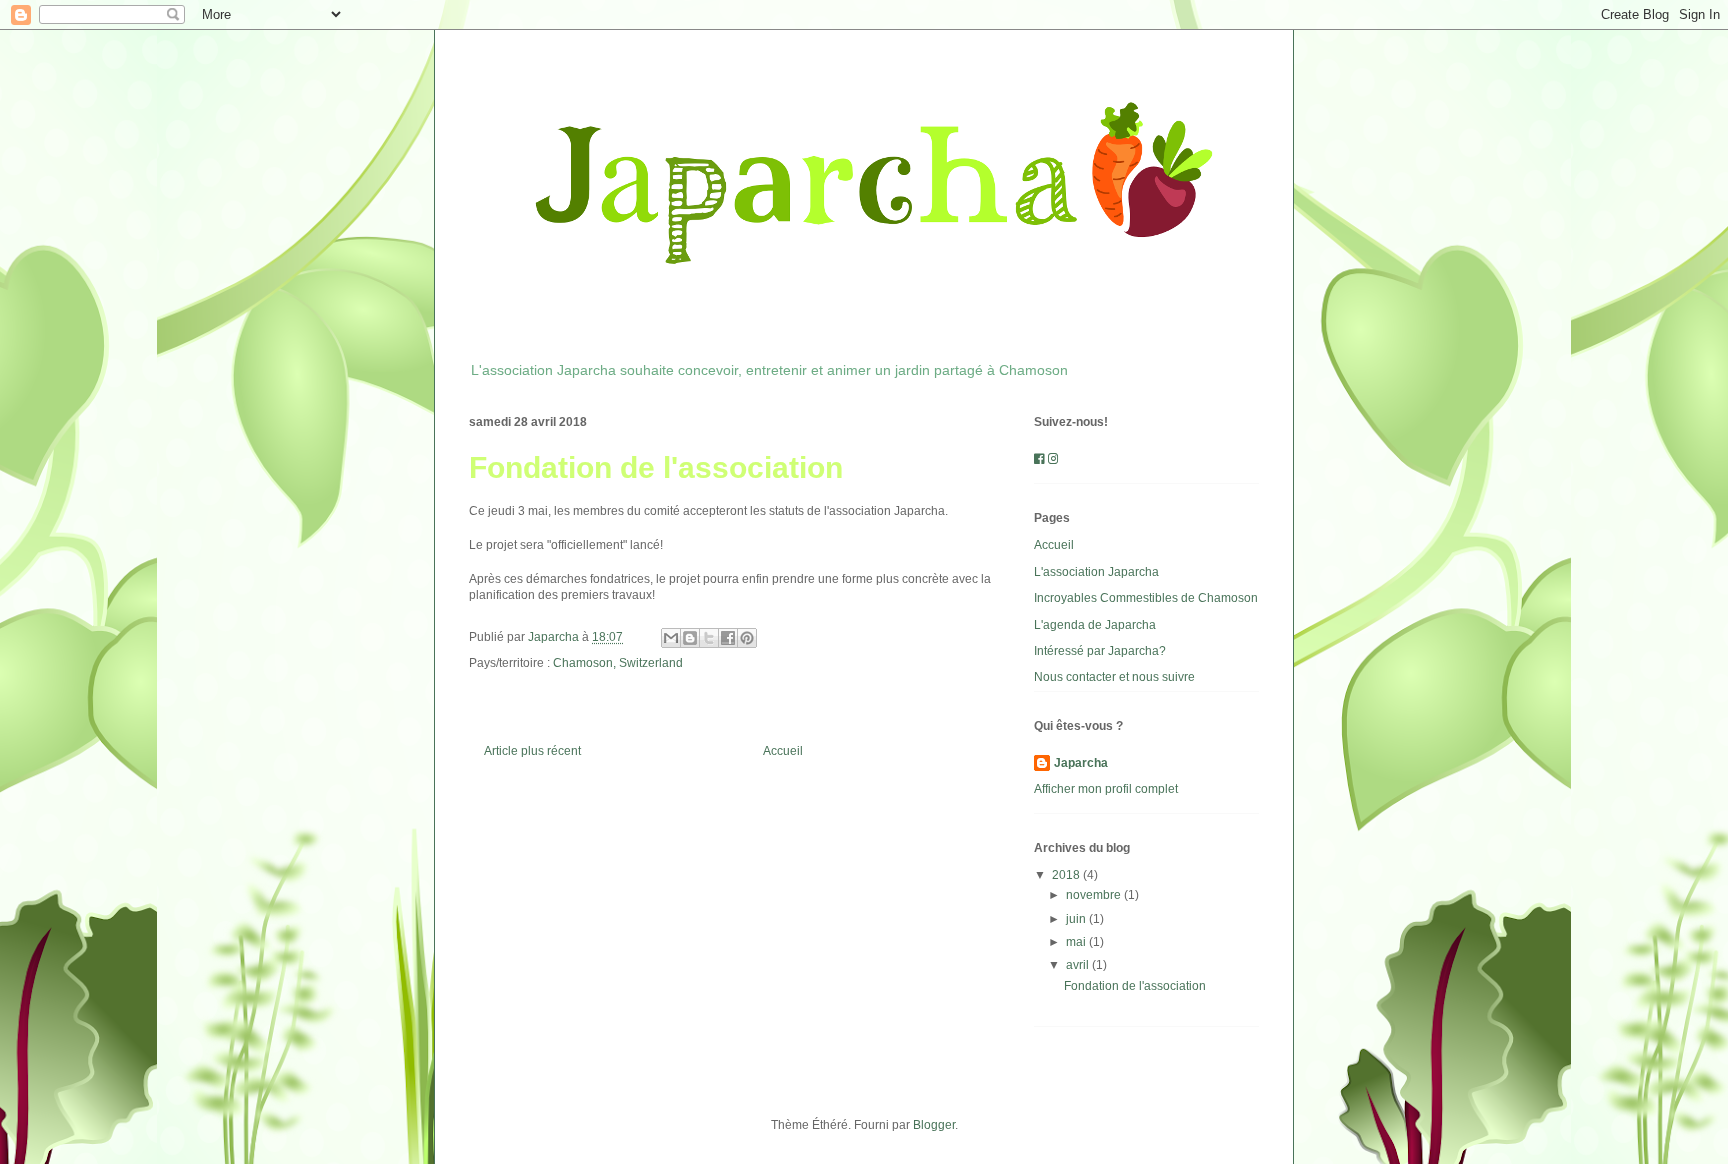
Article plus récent (532, 751)
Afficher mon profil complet (1106, 789)
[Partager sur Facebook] (728, 638)
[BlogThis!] (690, 638)
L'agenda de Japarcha (1095, 625)
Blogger (934, 1125)
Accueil (783, 751)
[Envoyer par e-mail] (671, 638)
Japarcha (1081, 763)
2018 (1067, 875)
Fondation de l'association (1135, 986)
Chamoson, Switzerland (618, 663)
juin (1077, 919)
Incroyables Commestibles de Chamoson (1146, 598)
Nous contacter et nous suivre (1114, 677)
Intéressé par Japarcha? (1100, 651)
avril (1079, 965)
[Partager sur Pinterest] (747, 638)
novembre (1095, 895)
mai (1077, 942)
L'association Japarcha (1096, 572)
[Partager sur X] (709, 638)
